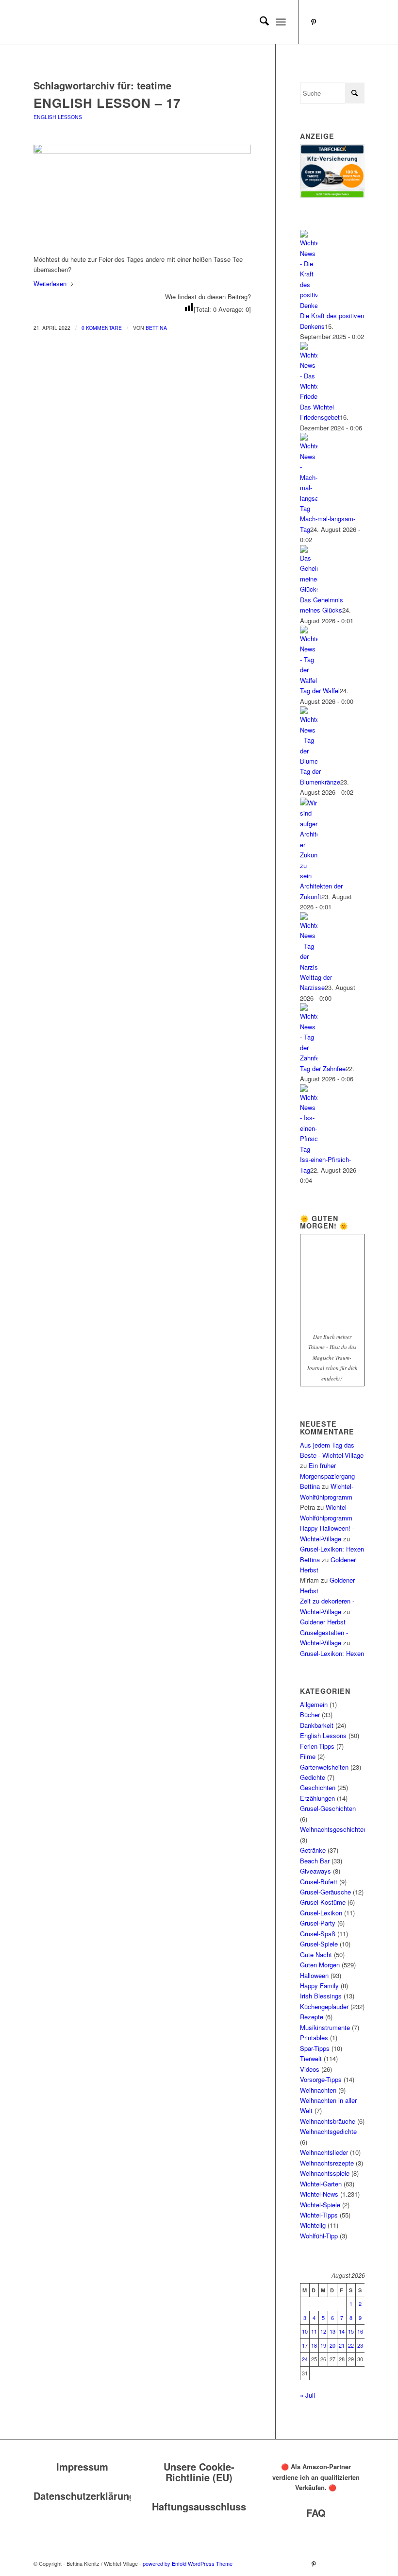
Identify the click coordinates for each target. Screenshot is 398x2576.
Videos (310, 2069)
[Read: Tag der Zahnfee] (309, 1058)
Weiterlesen (50, 283)
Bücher (310, 1714)
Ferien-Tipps (317, 1746)
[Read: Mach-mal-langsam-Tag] (309, 508)
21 (342, 2345)
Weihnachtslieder (324, 2152)
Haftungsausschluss (199, 2506)
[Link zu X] (357, 22)
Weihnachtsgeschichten (333, 1829)
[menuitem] (259, 22)
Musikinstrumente (325, 2027)
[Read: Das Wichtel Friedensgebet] (309, 396)
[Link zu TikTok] (343, 22)
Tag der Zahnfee (323, 1068)
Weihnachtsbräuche (328, 2121)
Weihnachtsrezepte (327, 2163)
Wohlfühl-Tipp (319, 2236)
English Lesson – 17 (107, 103)
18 (314, 2345)
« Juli (307, 2395)
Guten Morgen (320, 1965)
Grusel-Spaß (318, 1934)
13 (332, 2331)
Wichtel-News (319, 2194)
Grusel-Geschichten (328, 1808)
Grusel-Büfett (319, 1882)
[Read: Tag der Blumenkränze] (309, 761)
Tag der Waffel (320, 691)
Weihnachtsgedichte (328, 2131)
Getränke (313, 1850)
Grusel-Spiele (319, 1944)
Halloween (314, 1975)
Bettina (156, 328)
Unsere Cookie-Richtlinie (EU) (199, 2472)
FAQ (316, 2513)
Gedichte (313, 1777)
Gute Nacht (316, 1954)
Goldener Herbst (323, 1622)
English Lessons (58, 117)
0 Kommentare (102, 328)
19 (323, 2345)
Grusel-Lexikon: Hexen (332, 1549)
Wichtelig (313, 2225)
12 (323, 2331)
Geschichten (318, 1787)
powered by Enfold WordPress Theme (188, 2563)
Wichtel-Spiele (320, 2205)
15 (351, 2331)
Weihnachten (318, 2090)
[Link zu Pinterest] (314, 22)
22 (351, 2345)
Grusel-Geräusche (325, 1892)
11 (314, 2331)
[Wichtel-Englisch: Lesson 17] (142, 194)
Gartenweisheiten (324, 1767)
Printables (314, 2038)
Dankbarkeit (317, 1725)
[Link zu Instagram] (328, 22)
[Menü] (281, 22)
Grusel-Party (318, 1923)
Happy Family (319, 1986)
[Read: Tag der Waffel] (309, 680)
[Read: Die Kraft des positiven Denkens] (309, 305)
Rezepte (312, 2017)
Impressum (82, 2466)
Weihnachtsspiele (325, 2173)
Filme (308, 1756)
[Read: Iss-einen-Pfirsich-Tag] (309, 1149)
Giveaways (315, 1871)
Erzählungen (317, 1798)
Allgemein (314, 1704)
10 (305, 2331)
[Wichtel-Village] (106, 22)
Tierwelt (311, 2058)
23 (360, 2345)
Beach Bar (315, 1861)
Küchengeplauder (324, 2006)
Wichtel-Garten (321, 2184)
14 (342, 2331)
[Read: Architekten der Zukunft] (309, 876)
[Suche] (259, 22)
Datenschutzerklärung (84, 2496)
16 (360, 2331)
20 (332, 2345)
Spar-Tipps (315, 2048)
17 (305, 2345)
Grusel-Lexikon (321, 1913)
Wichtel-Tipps (319, 2215)
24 (305, 2359)
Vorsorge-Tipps (321, 2079)
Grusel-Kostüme (323, 1902)
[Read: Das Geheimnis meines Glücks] (309, 589)
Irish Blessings (321, 1996)
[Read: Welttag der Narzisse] (309, 967)
